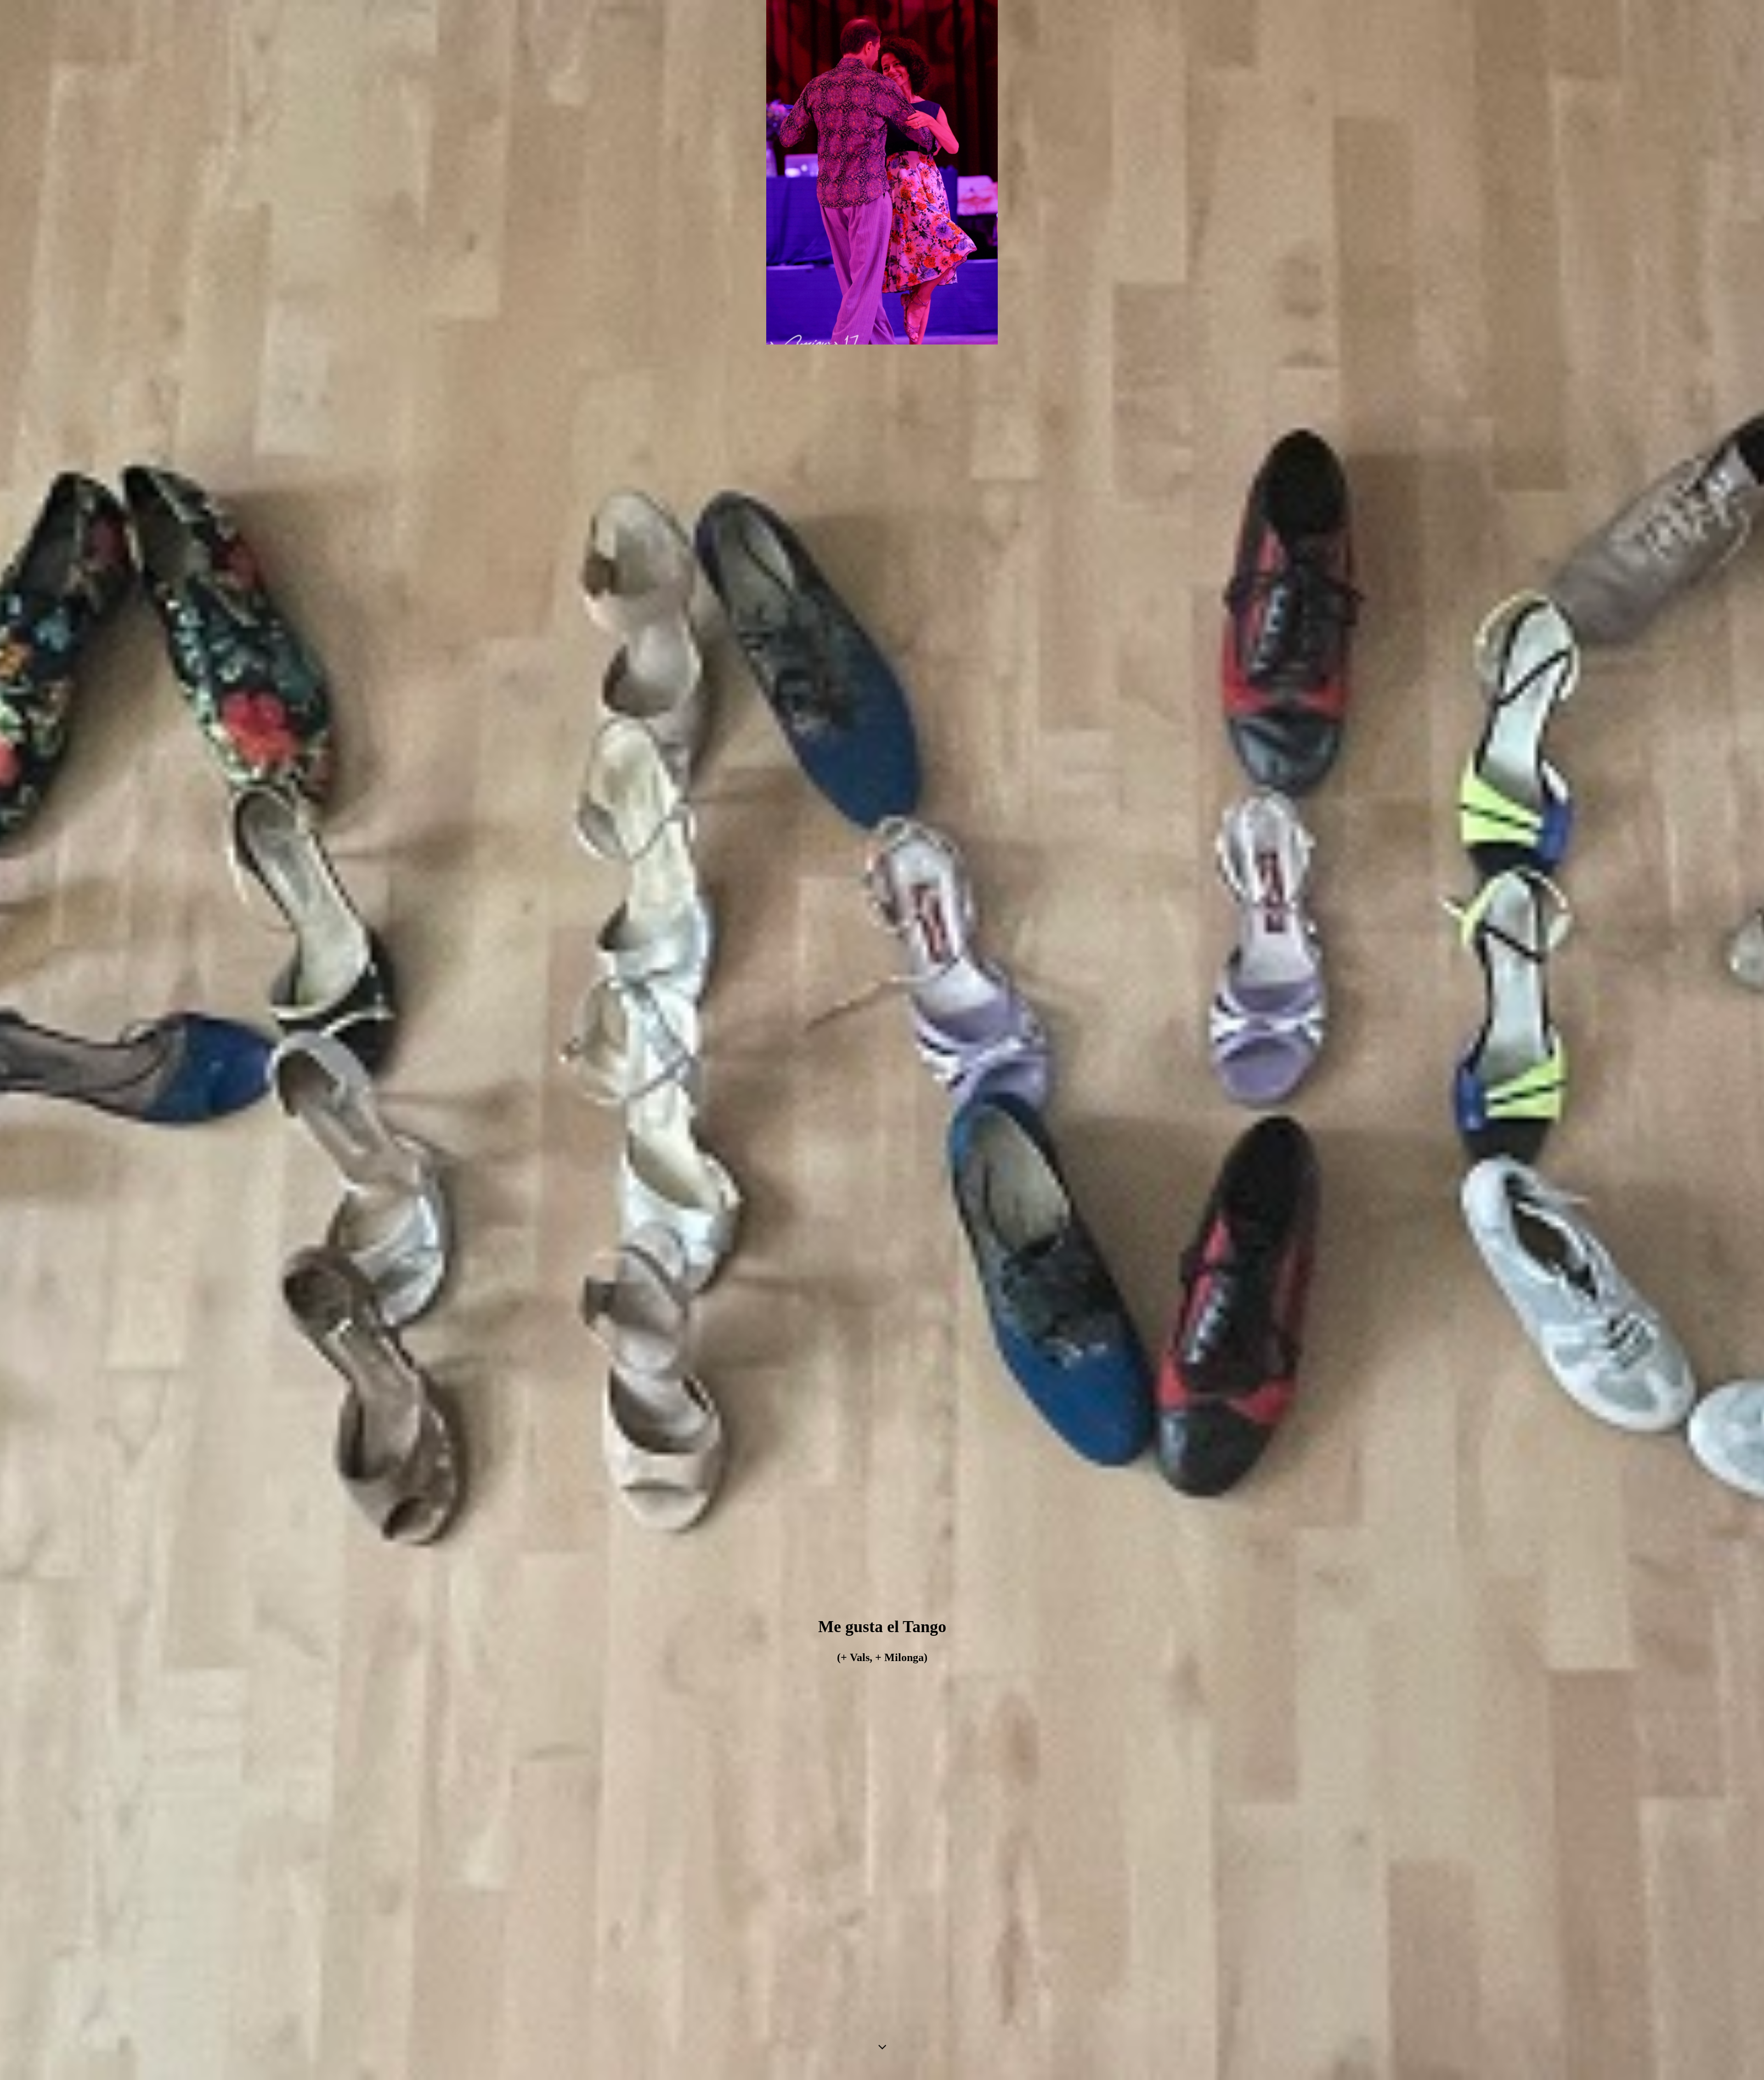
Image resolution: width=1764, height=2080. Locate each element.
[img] (882, 1040)
